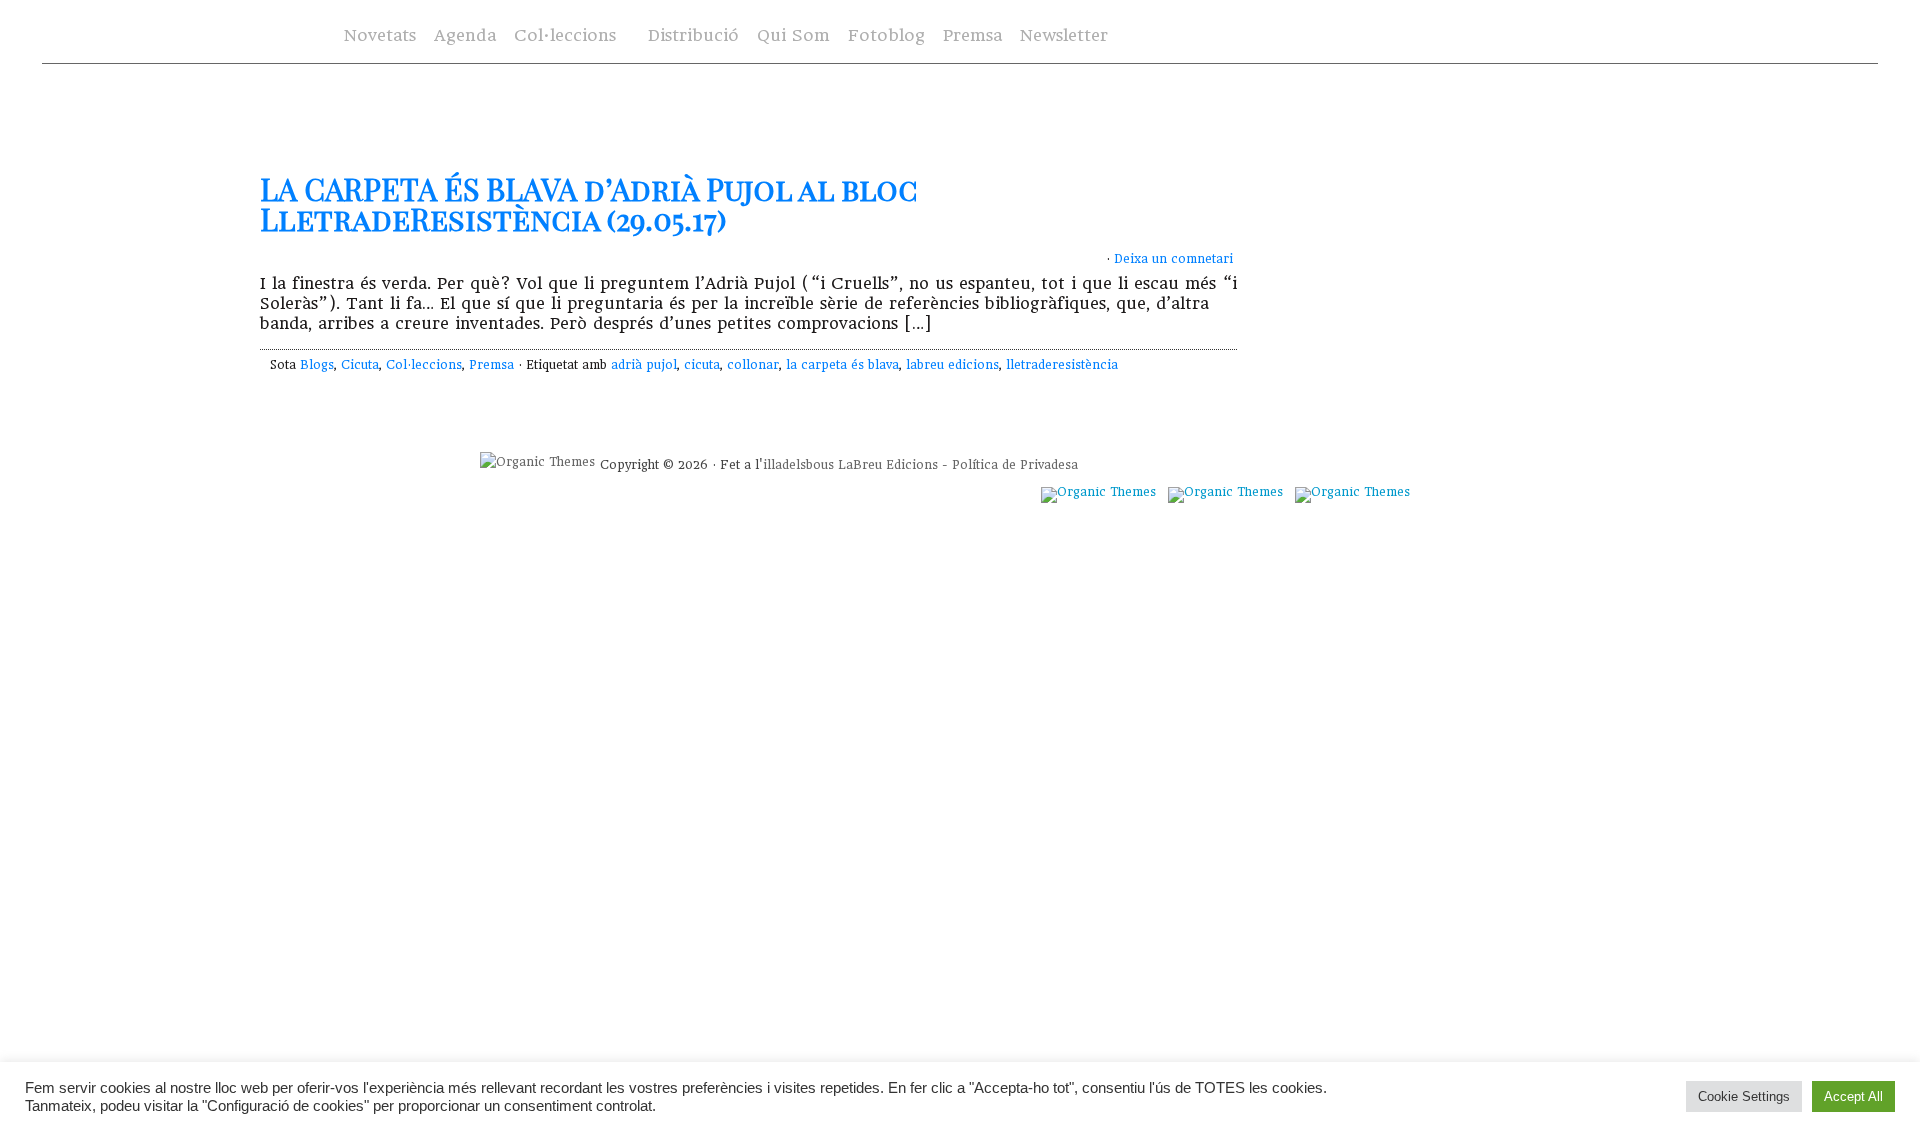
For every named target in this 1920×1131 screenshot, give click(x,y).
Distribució (693, 35)
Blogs (317, 365)
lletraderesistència (1062, 365)
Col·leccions (563, 36)
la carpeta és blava (842, 365)
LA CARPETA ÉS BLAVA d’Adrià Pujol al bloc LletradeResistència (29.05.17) (589, 204)
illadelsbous (798, 465)
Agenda (465, 35)
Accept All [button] (1853, 1096)
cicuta (702, 365)
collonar (753, 365)
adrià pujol (644, 365)
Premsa (972, 35)
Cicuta (360, 365)
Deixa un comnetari (1173, 259)
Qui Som (793, 35)
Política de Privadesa (1015, 465)
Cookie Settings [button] (1744, 1096)
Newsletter (1064, 35)
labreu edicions (952, 365)
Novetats (380, 35)
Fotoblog (886, 35)
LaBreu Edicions (888, 465)
